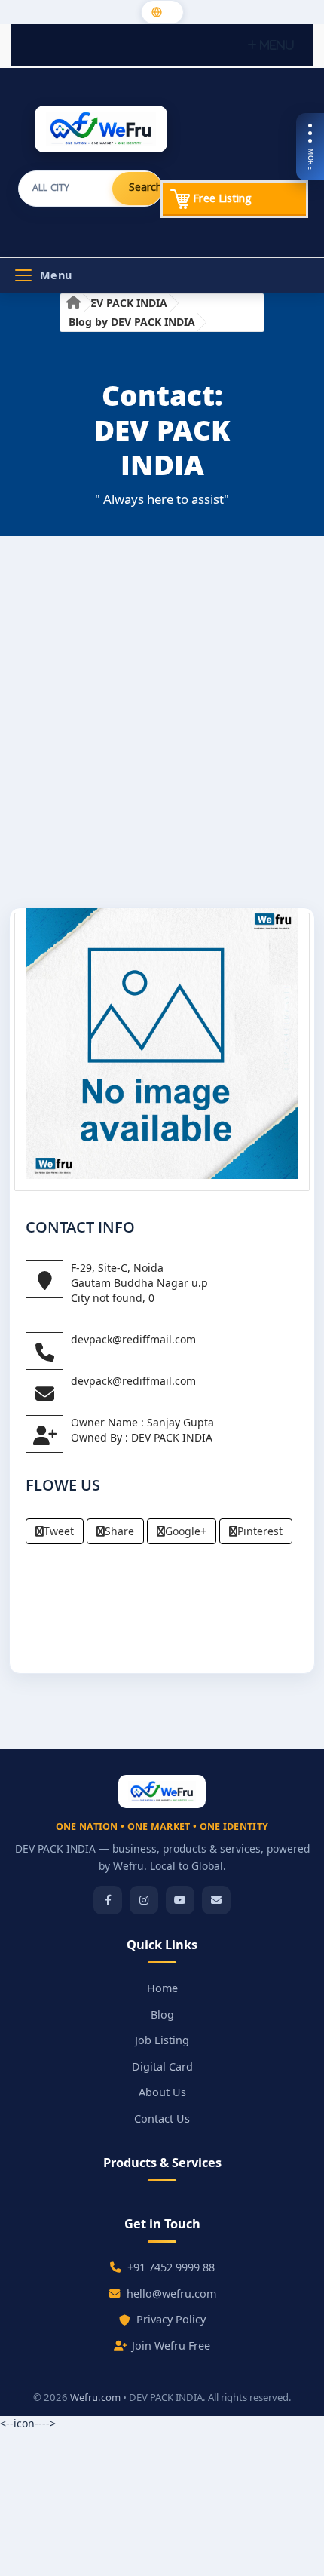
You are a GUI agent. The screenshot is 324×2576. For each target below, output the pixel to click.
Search (145, 189)
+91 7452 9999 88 (171, 2267)
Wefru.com (95, 2397)
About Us (162, 2092)
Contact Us (162, 2119)
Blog (162, 2014)
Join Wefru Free (171, 2346)
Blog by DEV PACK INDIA (132, 322)
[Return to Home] (73, 304)
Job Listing (162, 2040)
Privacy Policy (171, 2319)
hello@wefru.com (171, 2294)
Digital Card (162, 2066)
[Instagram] (144, 1900)
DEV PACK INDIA (125, 303)
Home (162, 1988)
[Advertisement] (162, 727)
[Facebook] (108, 1900)
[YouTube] (180, 1900)
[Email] (216, 1900)
